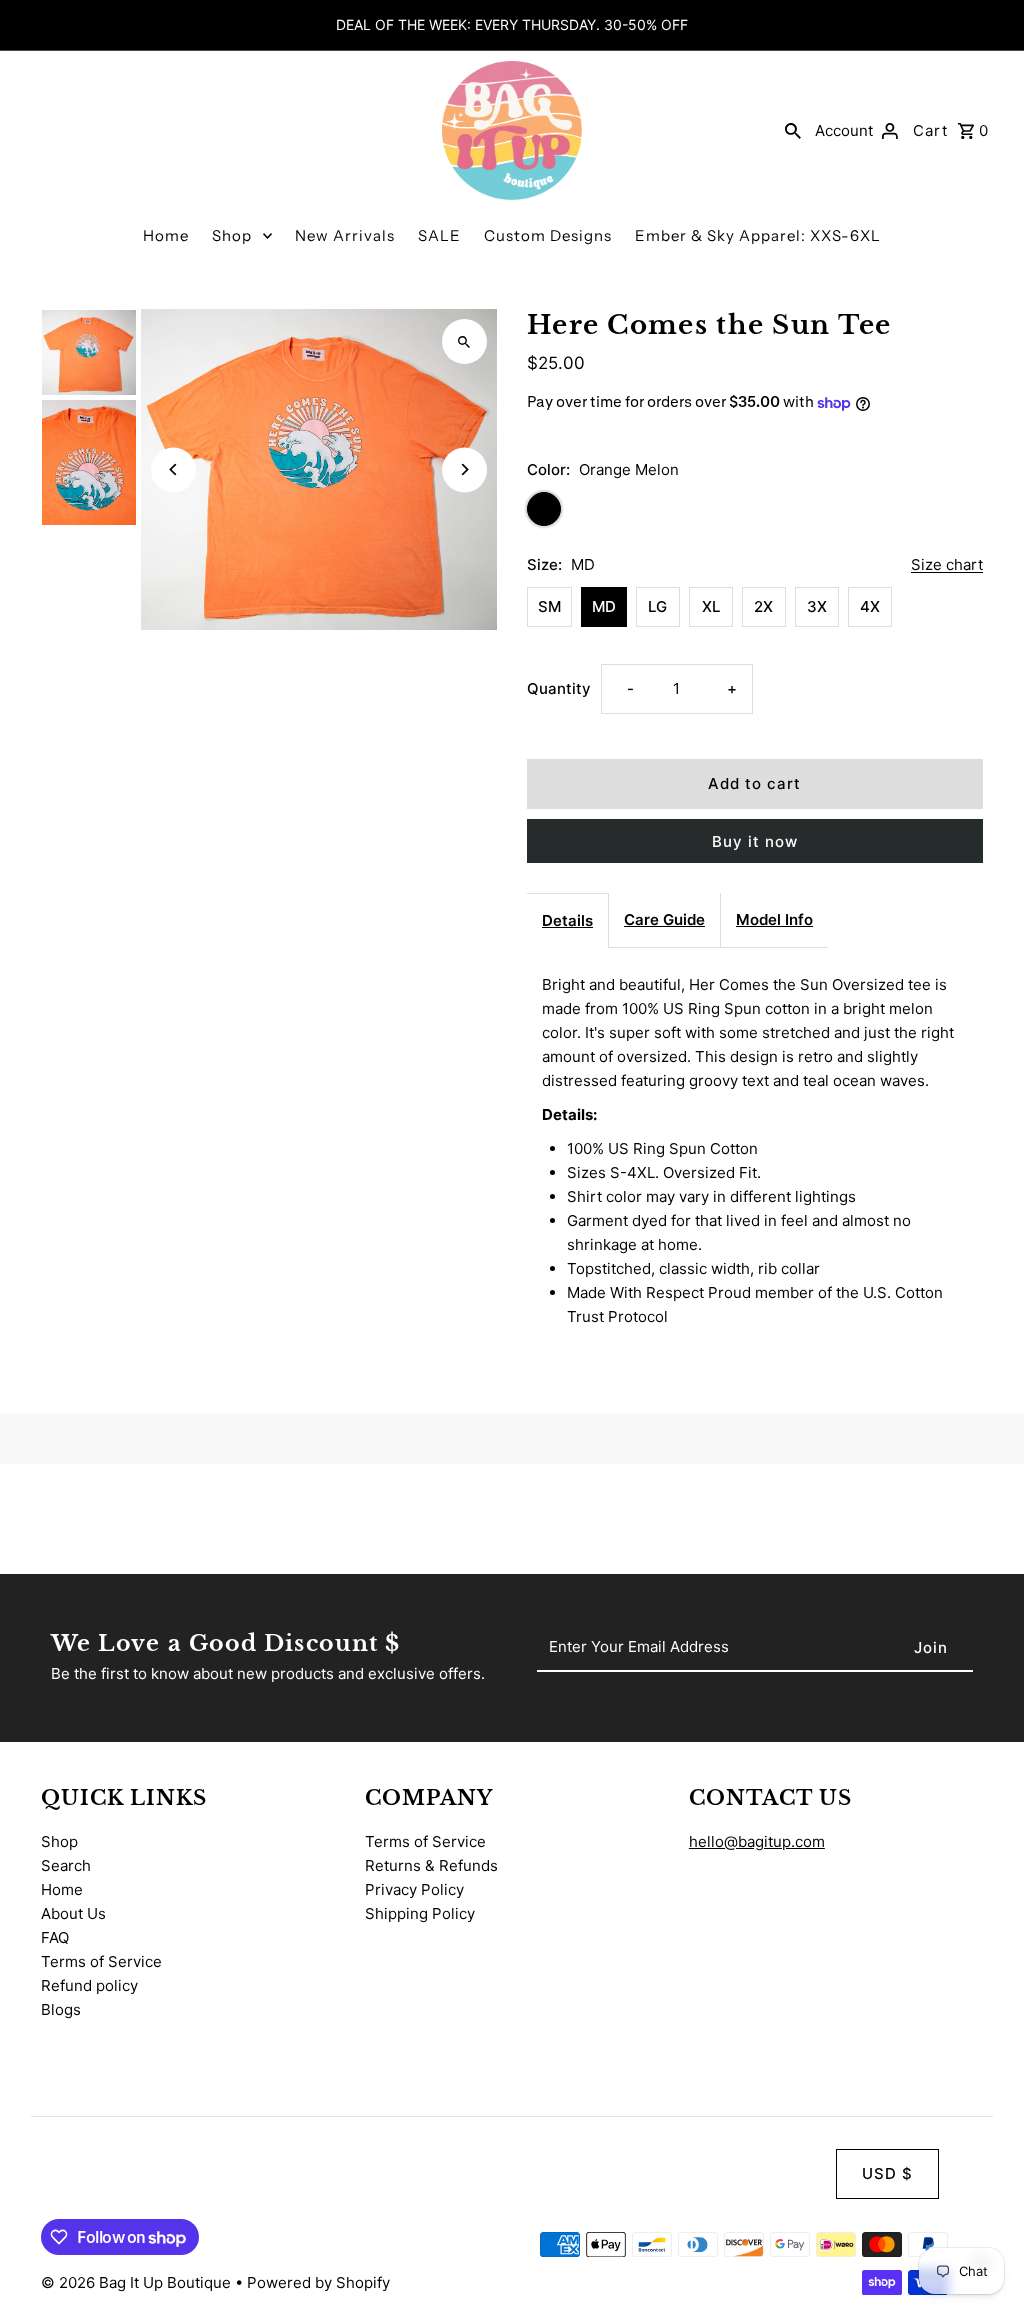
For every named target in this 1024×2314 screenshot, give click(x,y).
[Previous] (173, 469)
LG (657, 606)
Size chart (947, 565)
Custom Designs (548, 235)
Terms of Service (101, 1961)
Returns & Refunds (431, 1865)
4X (870, 606)
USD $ (887, 2173)
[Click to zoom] (464, 341)
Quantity (559, 688)
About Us (73, 1913)
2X (763, 606)
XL (711, 606)
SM (549, 606)
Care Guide (664, 919)
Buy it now (755, 841)
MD (604, 606)
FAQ (55, 1937)
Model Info (774, 919)
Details (567, 920)
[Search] (793, 130)
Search (66, 1865)
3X (817, 606)
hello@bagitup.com (757, 1841)
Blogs (61, 2009)
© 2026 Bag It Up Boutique (138, 2282)
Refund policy (89, 1985)
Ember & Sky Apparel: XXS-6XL (758, 235)
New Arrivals (345, 235)
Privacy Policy (414, 1889)
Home (166, 235)
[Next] (464, 469)
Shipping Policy (420, 1913)
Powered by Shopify (318, 2282)
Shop (232, 235)
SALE (439, 235)
